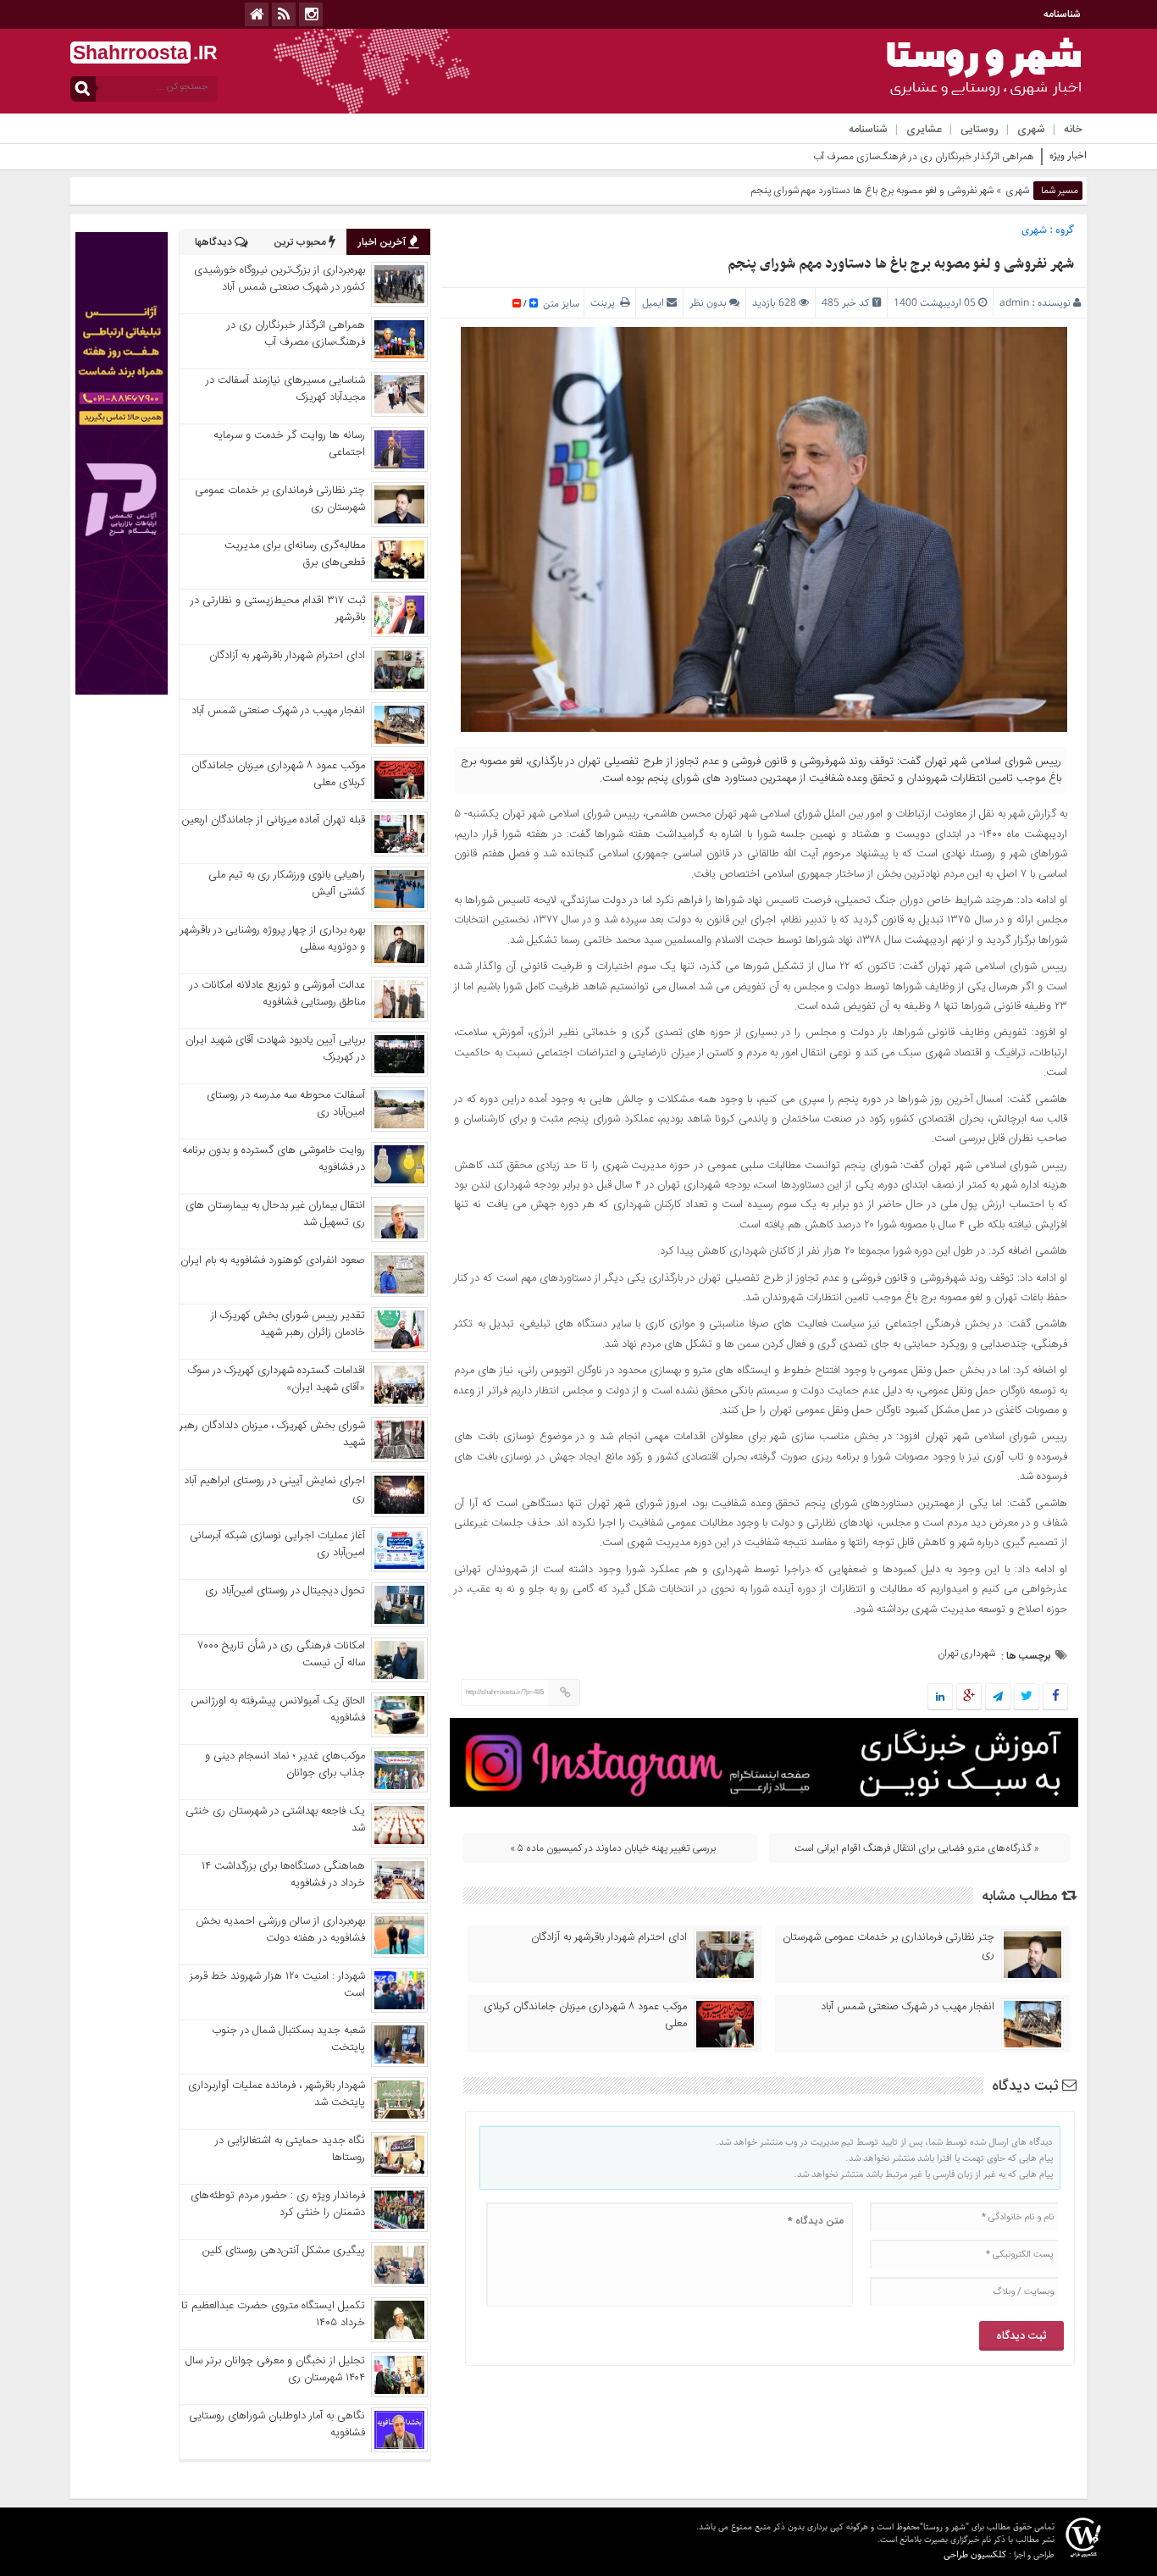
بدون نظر (708, 303)
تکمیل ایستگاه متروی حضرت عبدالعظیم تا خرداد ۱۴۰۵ (273, 2314)
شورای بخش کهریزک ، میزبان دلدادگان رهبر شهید (272, 1434)
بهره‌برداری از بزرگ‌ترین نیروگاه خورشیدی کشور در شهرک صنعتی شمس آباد (280, 279)
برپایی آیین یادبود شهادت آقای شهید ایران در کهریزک (275, 1049)
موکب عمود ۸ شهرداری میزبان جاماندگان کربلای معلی (585, 2015)
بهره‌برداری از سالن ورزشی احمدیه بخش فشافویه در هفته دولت (280, 1930)
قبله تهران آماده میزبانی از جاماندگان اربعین (274, 820)
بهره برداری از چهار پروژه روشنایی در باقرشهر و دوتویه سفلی (273, 939)
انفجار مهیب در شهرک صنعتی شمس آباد (908, 2007)
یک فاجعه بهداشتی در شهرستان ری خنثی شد (275, 1820)
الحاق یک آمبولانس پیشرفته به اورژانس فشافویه (278, 1709)
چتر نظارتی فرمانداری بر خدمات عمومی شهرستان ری (889, 1946)
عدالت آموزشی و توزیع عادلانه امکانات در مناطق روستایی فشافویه (277, 994)
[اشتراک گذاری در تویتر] (1027, 1698)
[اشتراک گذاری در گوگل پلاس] (969, 1698)
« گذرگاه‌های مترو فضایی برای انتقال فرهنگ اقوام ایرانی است (917, 1848)
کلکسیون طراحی (975, 2554)
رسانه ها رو (1013, 157)
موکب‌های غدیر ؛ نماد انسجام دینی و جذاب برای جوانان (285, 1764)
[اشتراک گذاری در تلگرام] (998, 1698)
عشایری (924, 130)
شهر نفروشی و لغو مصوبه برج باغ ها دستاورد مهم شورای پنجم (901, 264)
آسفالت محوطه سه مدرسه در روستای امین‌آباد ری (286, 1104)
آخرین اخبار (383, 242)
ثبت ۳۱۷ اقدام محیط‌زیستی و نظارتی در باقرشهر (278, 609)
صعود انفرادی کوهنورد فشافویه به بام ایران (273, 1260)
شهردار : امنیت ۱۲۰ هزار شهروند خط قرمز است (277, 1985)
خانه (1073, 130)
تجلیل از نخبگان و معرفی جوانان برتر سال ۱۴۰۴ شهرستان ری (275, 2369)
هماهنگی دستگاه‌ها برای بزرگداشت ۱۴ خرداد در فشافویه (283, 1875)
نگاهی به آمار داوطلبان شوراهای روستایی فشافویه (277, 2424)
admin (1014, 303)
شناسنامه (1062, 14)
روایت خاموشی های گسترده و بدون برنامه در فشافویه (274, 1159)
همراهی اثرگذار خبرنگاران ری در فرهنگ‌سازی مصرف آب (296, 334)
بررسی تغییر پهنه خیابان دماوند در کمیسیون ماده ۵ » (613, 1848)
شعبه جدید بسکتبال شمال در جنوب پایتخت (288, 2039)
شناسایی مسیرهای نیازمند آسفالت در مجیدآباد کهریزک (285, 389)
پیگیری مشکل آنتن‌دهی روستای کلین (284, 2251)
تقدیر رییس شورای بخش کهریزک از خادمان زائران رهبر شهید (288, 1324)
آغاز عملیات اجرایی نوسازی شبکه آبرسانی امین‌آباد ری (277, 1544)
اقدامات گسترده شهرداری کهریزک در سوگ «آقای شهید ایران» (277, 1379)
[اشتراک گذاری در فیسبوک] (1055, 1698)
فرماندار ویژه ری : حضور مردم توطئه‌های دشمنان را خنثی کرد (278, 2204)
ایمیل (653, 303)
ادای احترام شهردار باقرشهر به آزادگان (609, 1937)
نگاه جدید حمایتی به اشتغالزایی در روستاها (290, 2149)
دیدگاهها (215, 242)
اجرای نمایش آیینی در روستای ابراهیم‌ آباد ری (274, 1489)
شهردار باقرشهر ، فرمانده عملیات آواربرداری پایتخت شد (277, 2094)
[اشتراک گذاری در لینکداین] (940, 1698)
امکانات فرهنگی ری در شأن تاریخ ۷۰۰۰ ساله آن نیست (282, 1654)
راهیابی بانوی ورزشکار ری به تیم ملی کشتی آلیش (287, 884)
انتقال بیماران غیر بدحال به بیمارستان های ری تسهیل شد (275, 1214)
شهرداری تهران (966, 1654)
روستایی (980, 130)
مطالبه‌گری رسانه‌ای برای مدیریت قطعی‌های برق (295, 554)
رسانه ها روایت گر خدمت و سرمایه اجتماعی (289, 444)
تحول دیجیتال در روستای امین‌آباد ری (285, 1591)
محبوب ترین (301, 242)
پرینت (605, 303)
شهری (1031, 130)
